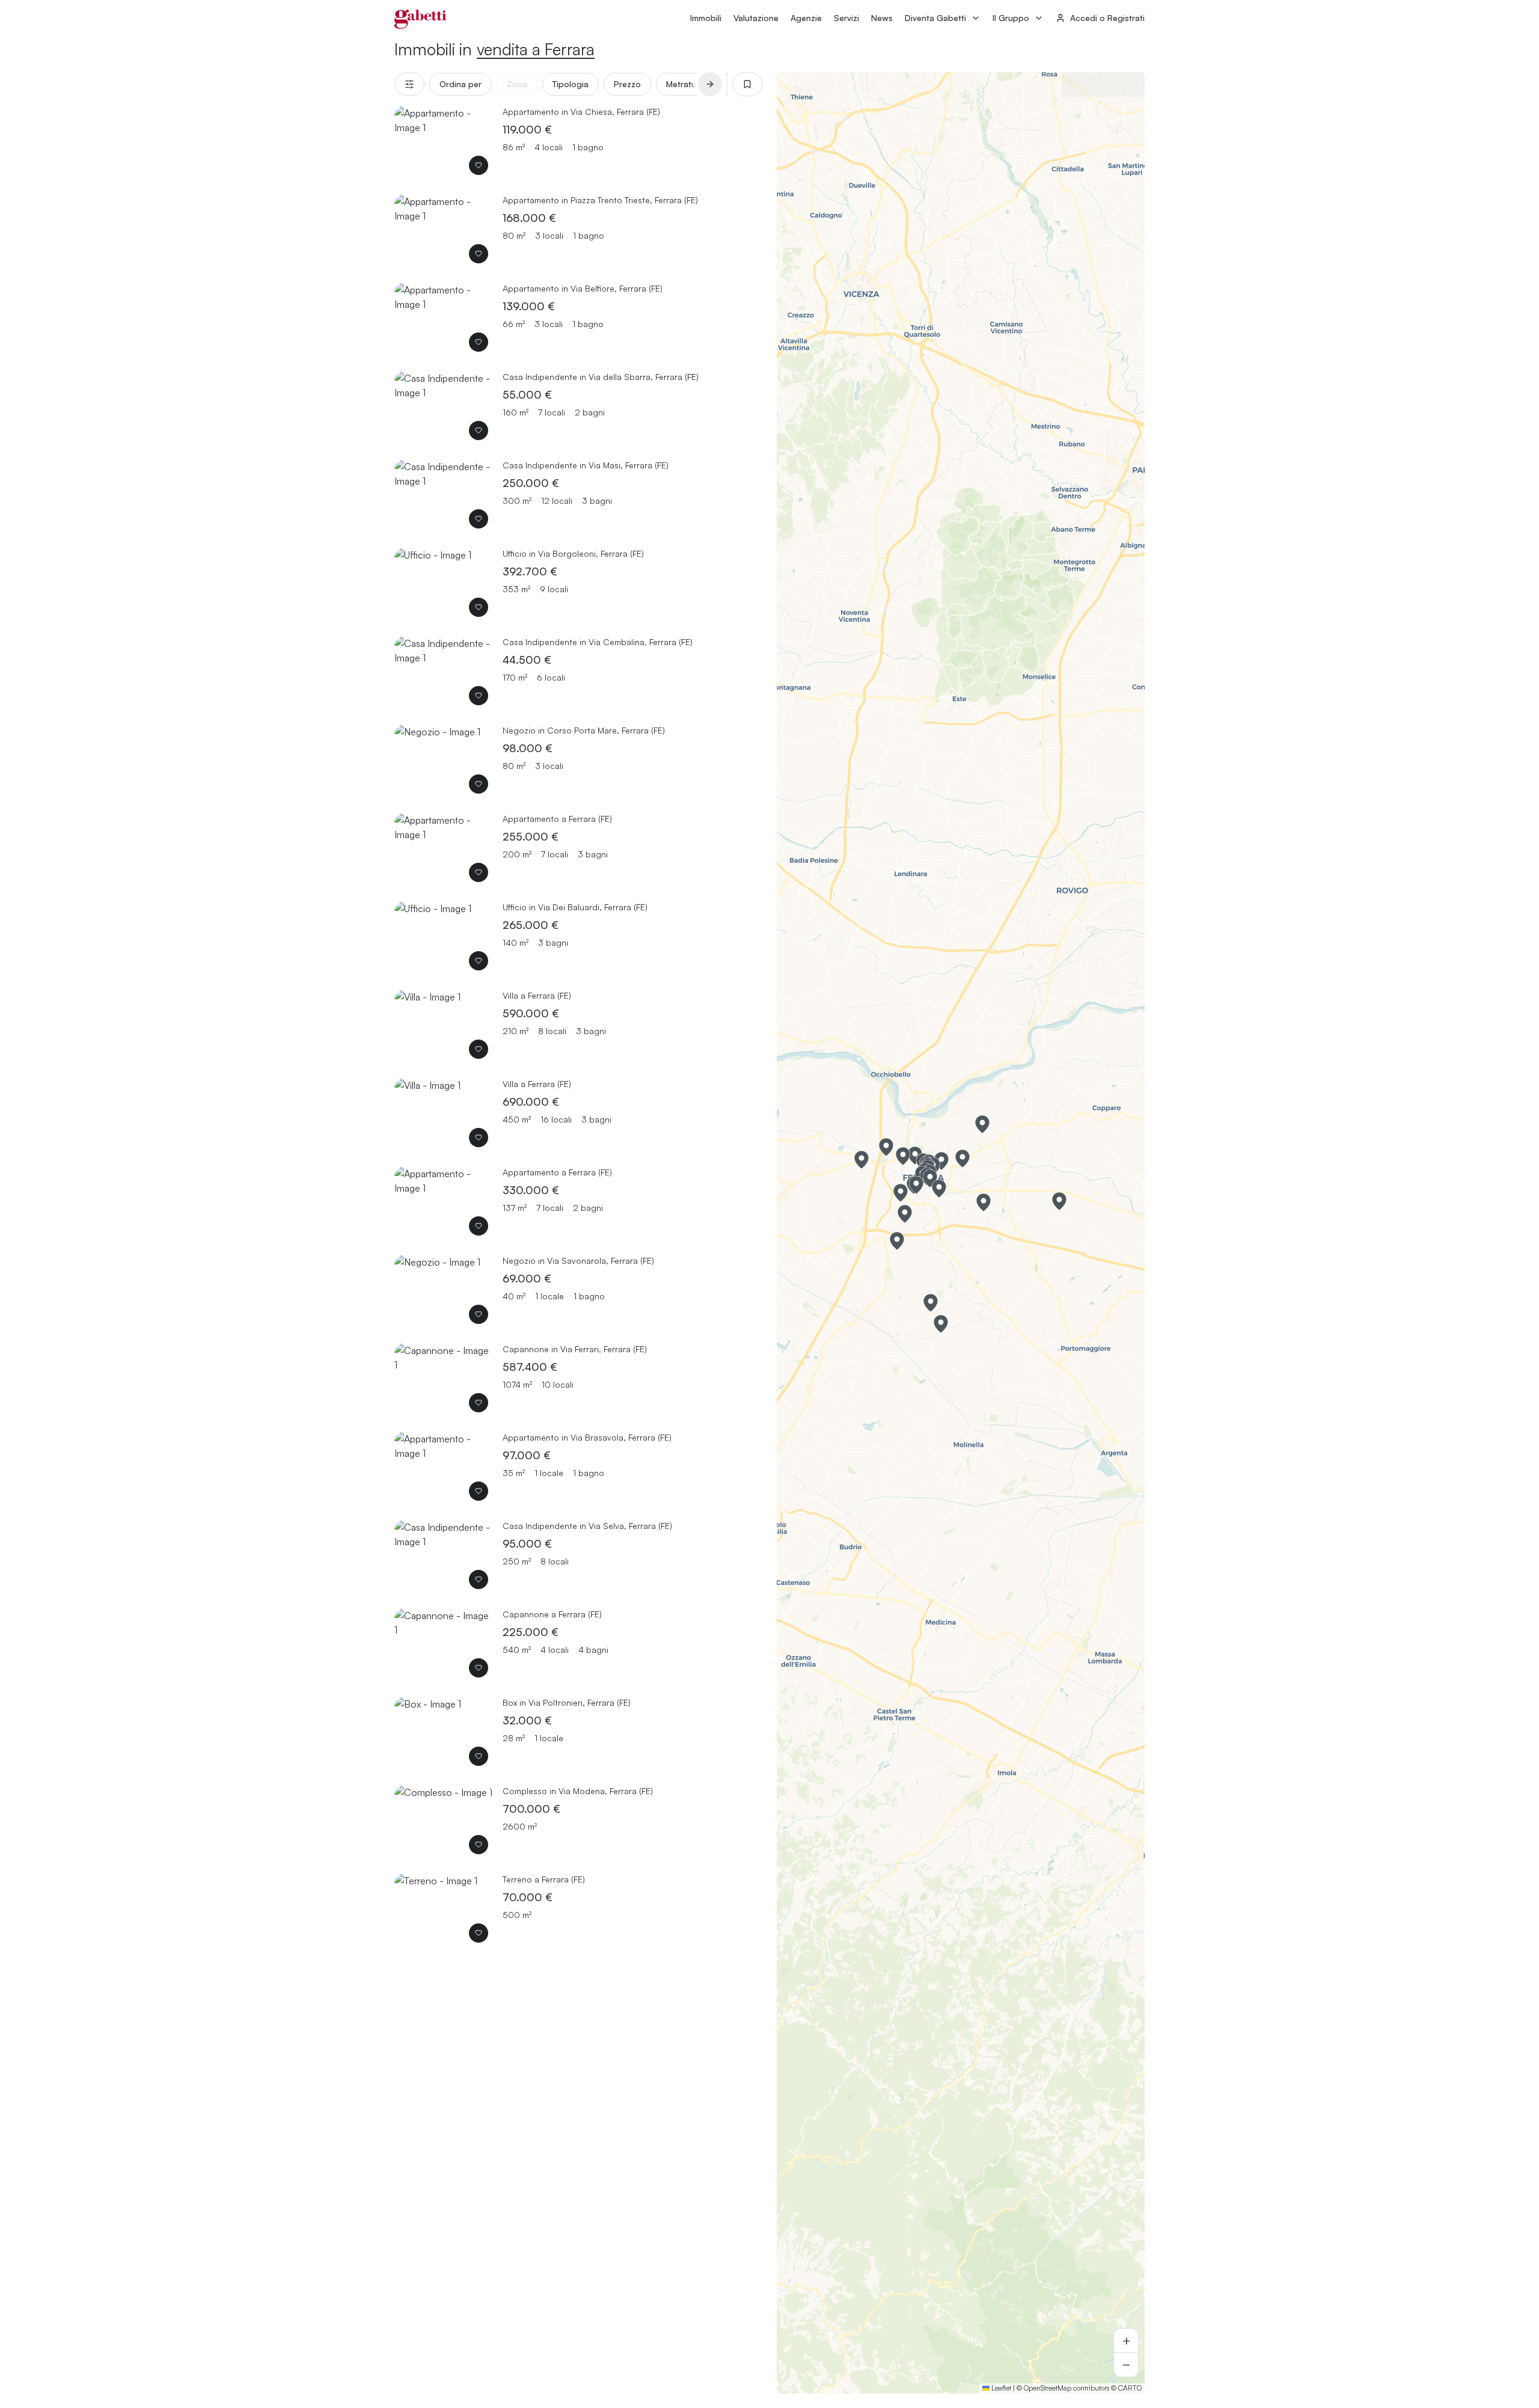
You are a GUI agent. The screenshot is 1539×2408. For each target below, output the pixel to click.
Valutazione (756, 18)
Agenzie (806, 18)
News (882, 18)
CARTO (1130, 2388)
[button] (916, 1185)
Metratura (685, 84)
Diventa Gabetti (935, 18)
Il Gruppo (1011, 18)
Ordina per (460, 84)
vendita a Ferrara (536, 49)
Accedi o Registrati (1107, 18)
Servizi (846, 18)
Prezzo (627, 84)
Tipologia (571, 84)
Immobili (706, 18)
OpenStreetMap (1048, 2388)
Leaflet (1000, 2388)
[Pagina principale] (421, 19)
